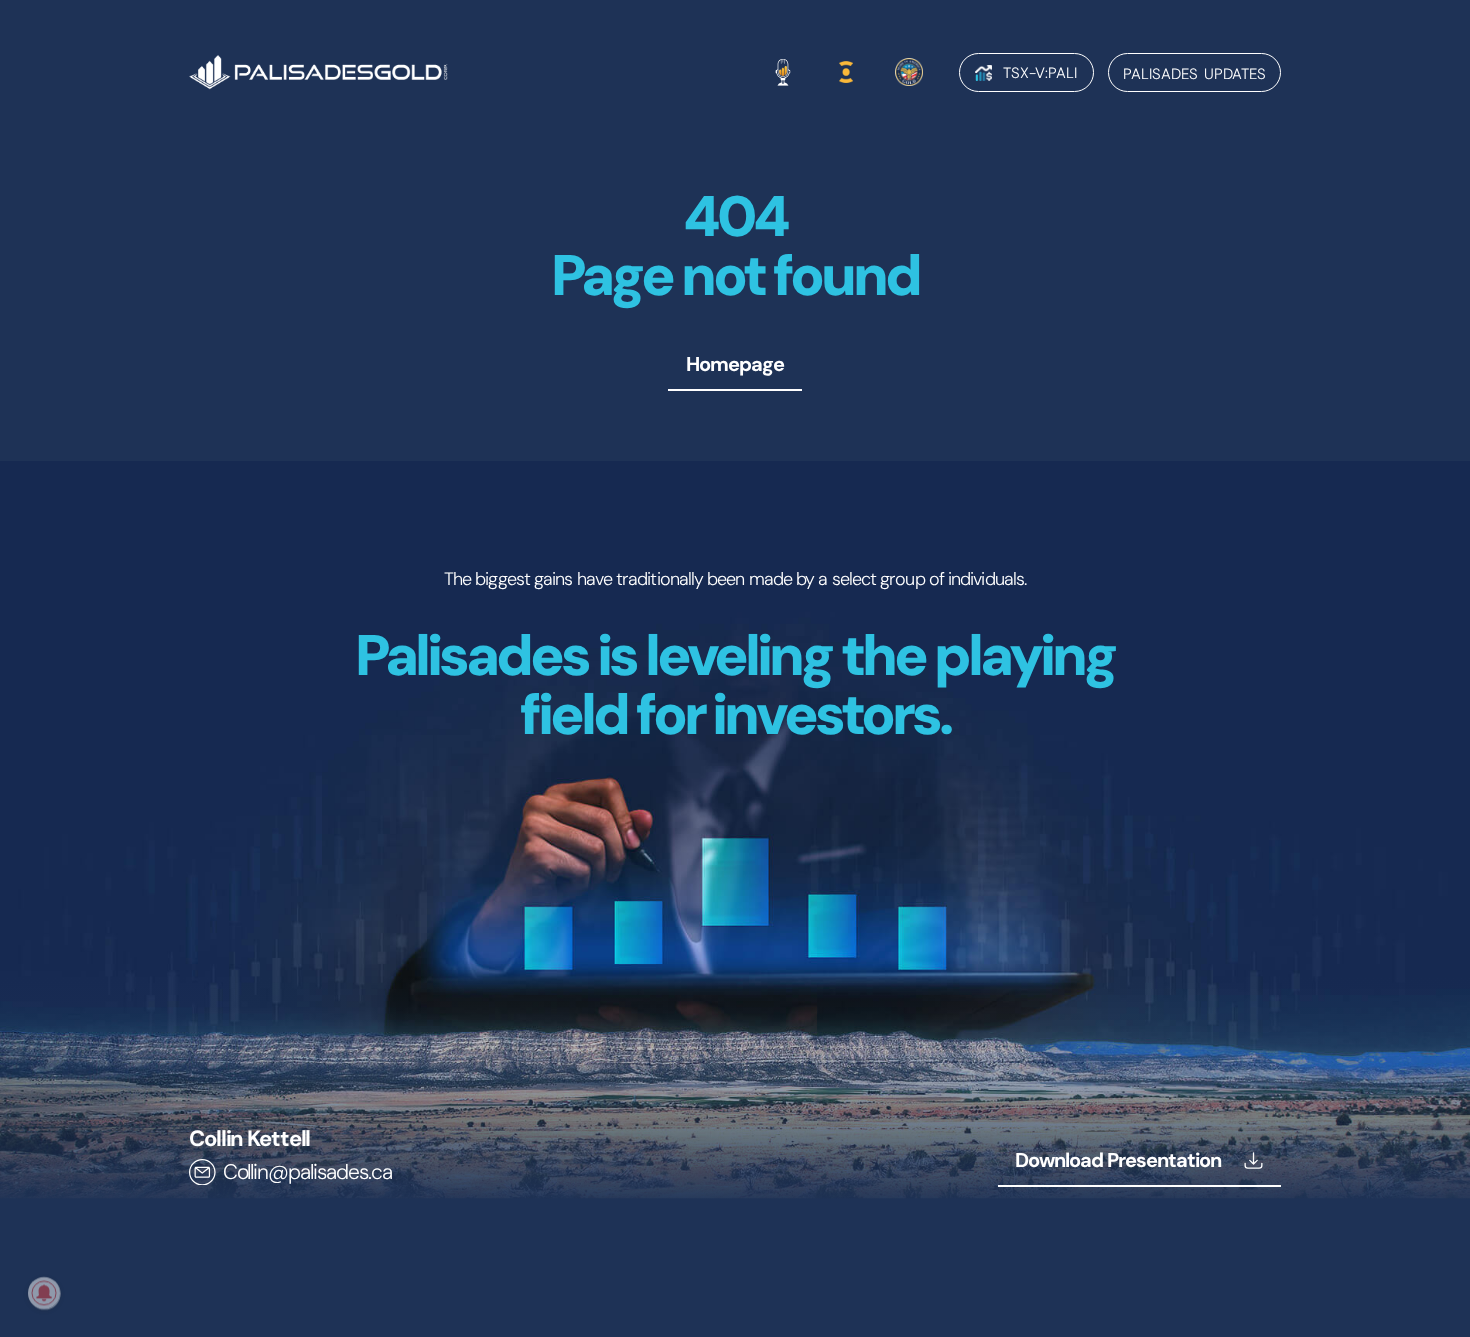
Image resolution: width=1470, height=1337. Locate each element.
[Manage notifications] (44, 1293)
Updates (1194, 73)
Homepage (735, 364)
